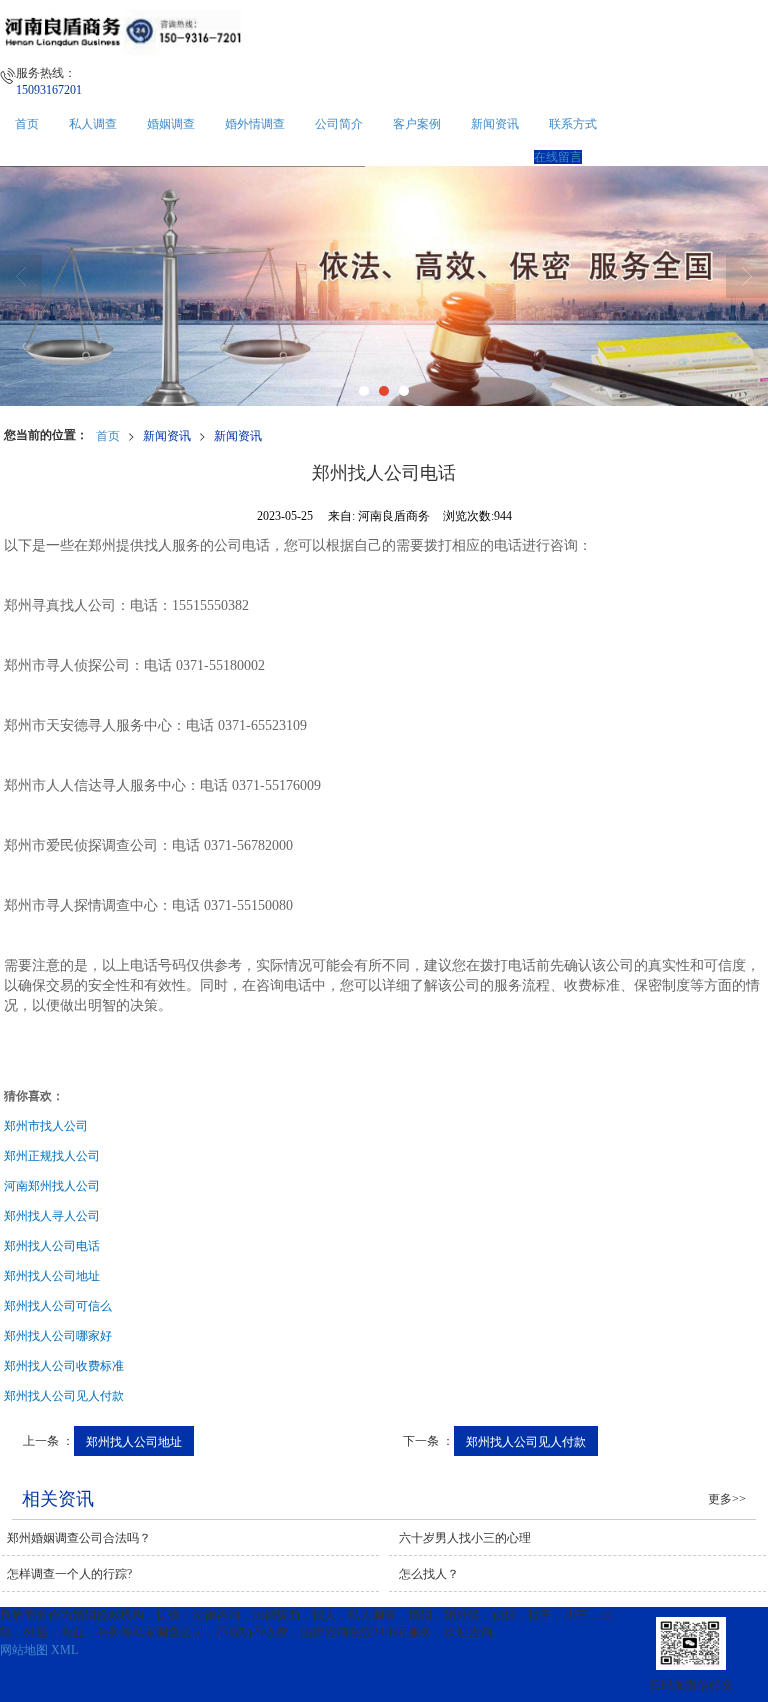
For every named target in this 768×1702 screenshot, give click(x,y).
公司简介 (339, 124)
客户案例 (417, 124)
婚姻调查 (171, 124)
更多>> (727, 1499)
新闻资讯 (495, 124)
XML (64, 1650)
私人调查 (93, 124)
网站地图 (24, 1650)
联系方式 (573, 124)
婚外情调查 (255, 124)
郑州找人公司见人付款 (526, 1440)
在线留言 (558, 157)
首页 (27, 124)
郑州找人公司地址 (134, 1440)
